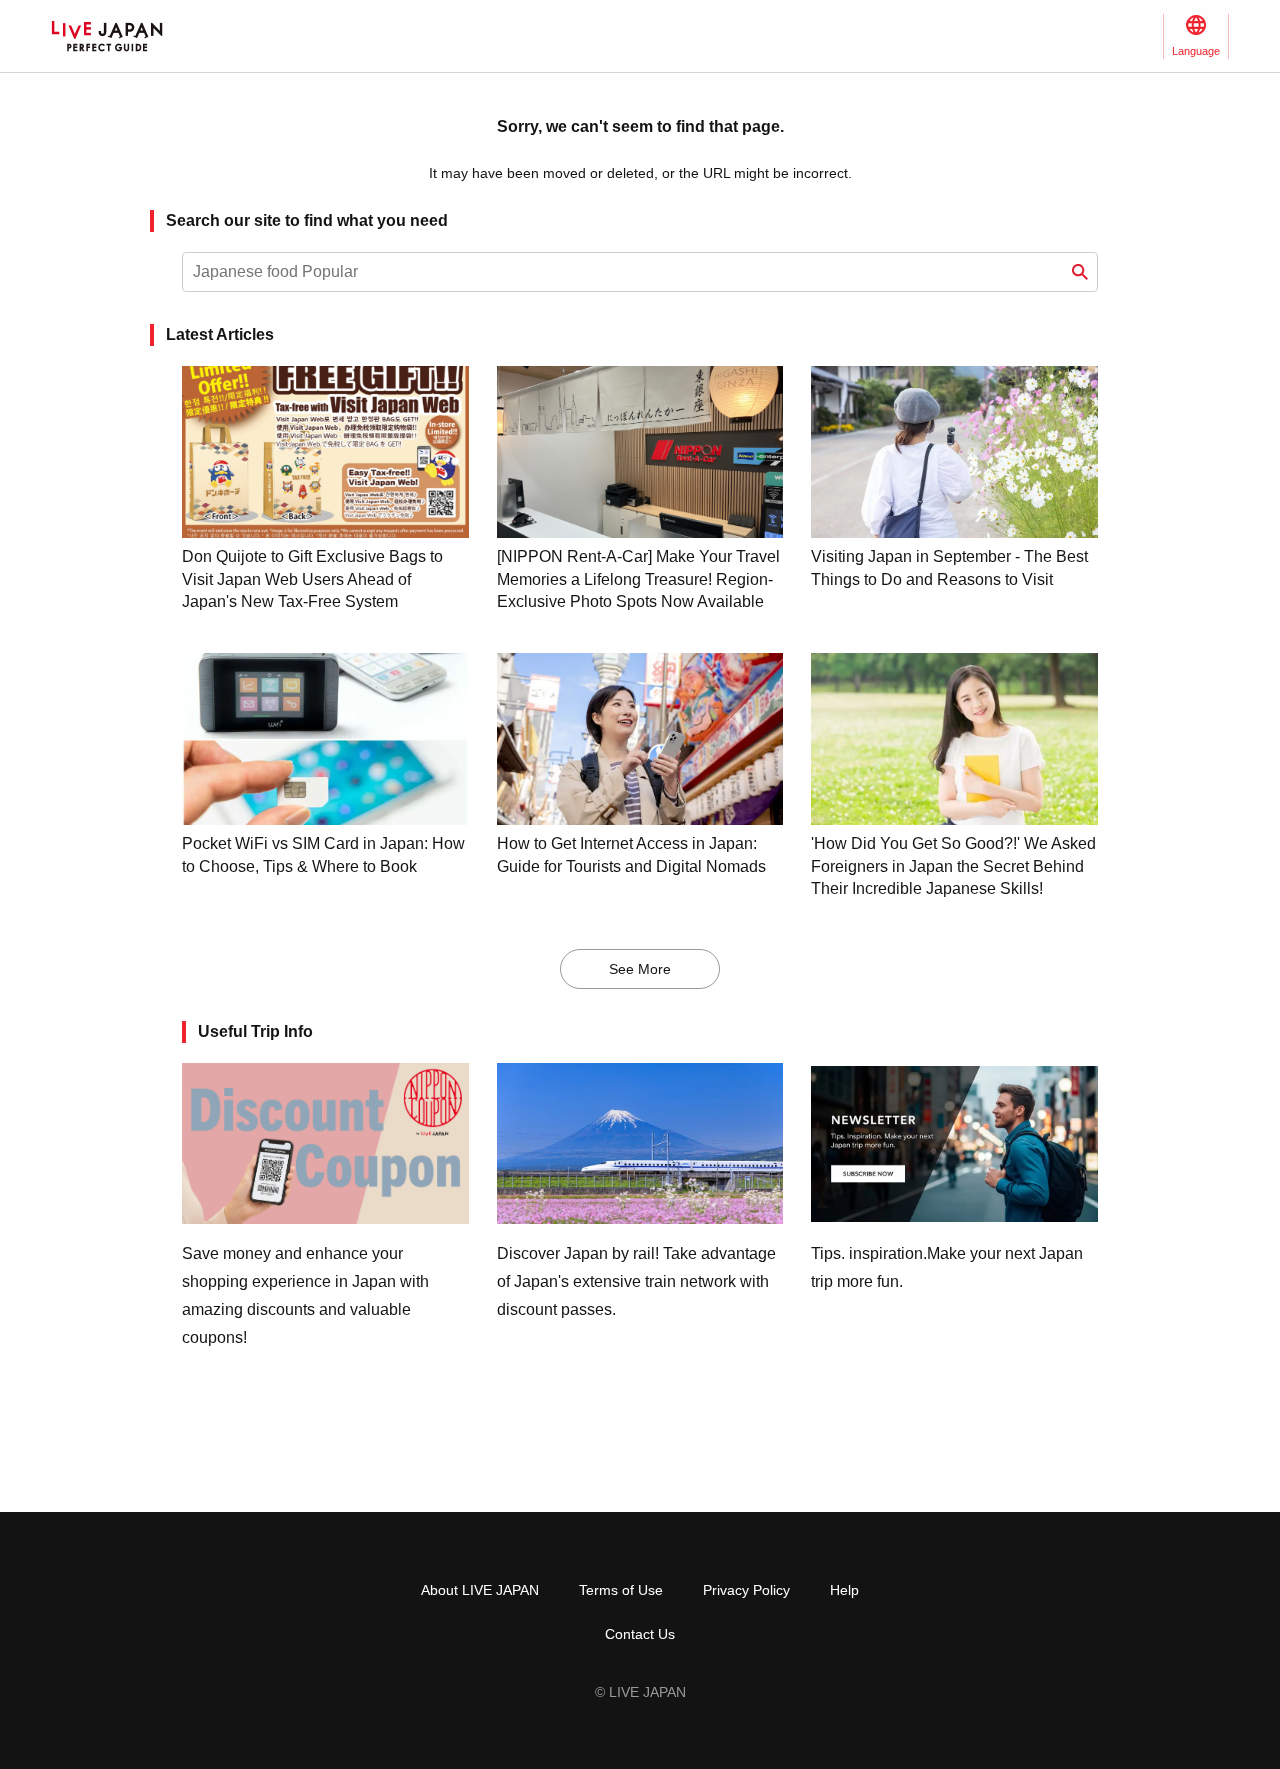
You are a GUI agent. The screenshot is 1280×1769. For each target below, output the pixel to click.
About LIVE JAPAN (480, 1590)
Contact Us (640, 1634)
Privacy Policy (746, 1590)
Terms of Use (621, 1590)
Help (844, 1590)
